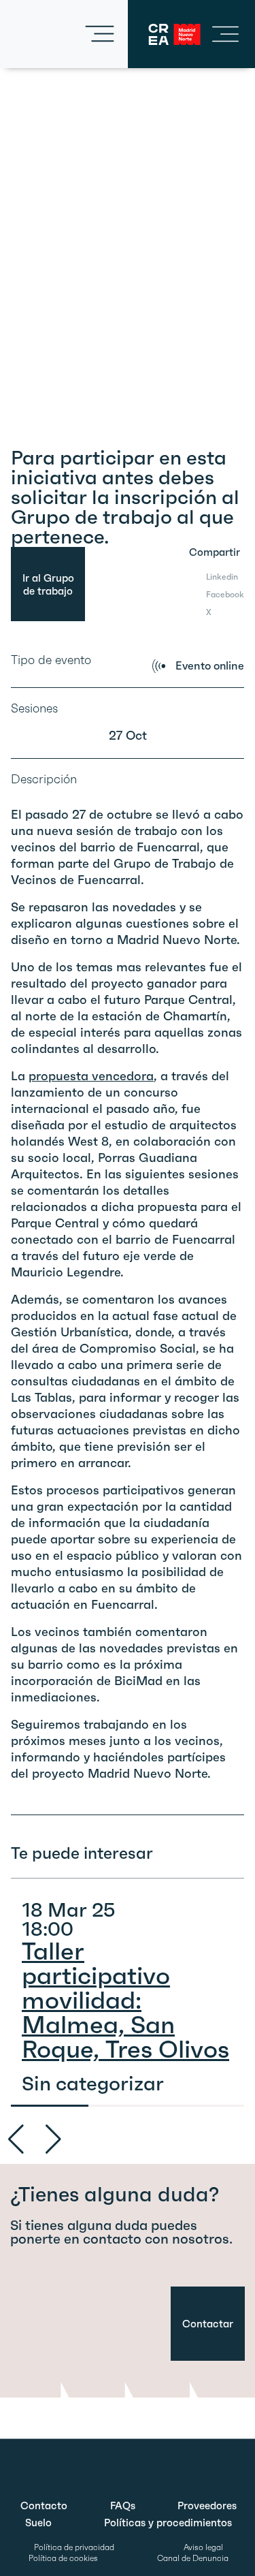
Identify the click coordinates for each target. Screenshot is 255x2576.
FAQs (123, 2506)
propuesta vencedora (91, 1076)
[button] (53, 2139)
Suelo (38, 2523)
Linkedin (222, 577)
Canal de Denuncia (193, 2558)
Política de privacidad (74, 2547)
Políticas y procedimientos (168, 2523)
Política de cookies (63, 2558)
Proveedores (207, 2506)
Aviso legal (203, 2547)
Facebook (225, 594)
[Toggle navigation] (100, 34)
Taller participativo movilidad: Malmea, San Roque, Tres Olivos (125, 2000)
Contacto (44, 2506)
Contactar (208, 2324)
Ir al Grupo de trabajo (48, 584)
